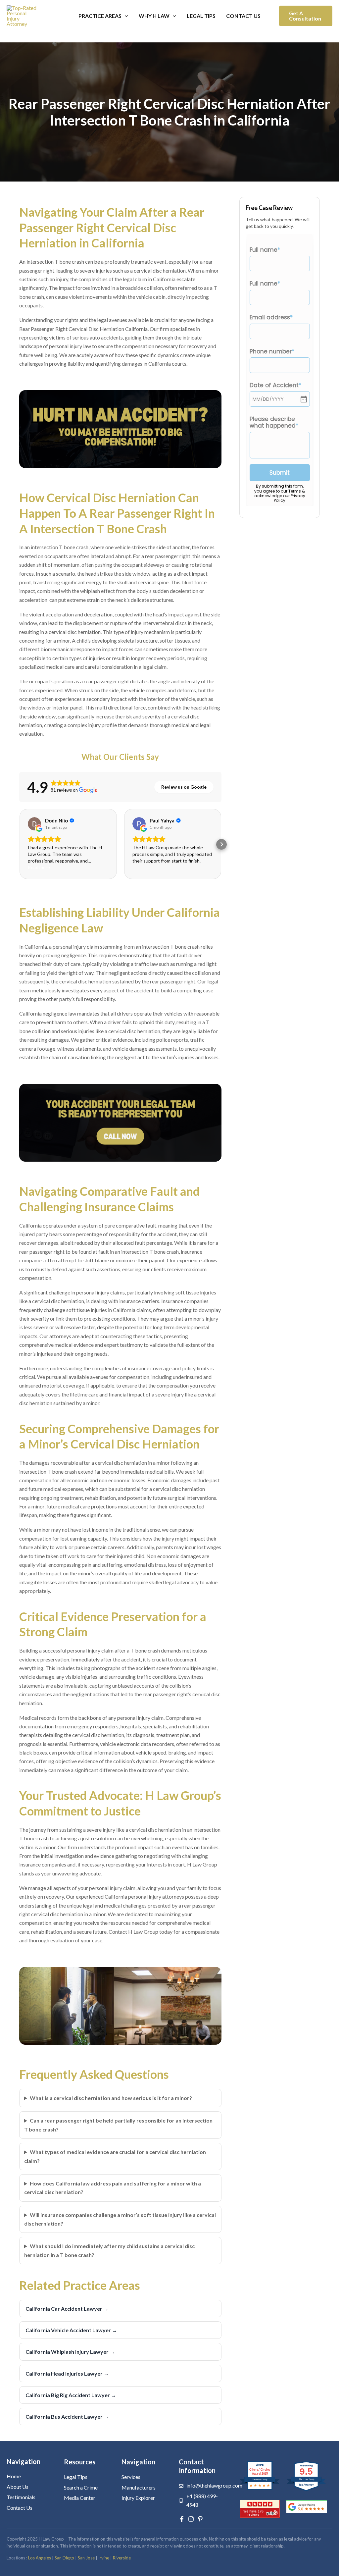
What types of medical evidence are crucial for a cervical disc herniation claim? (115, 2156)
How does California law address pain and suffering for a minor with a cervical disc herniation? (113, 2188)
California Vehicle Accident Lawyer (71, 2330)
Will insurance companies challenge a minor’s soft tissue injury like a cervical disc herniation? (120, 2219)
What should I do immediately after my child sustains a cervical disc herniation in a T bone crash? (109, 2250)
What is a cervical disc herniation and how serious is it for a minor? (111, 2098)
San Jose (86, 2558)
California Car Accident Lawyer (67, 2309)
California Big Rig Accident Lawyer (71, 2395)
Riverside (122, 2558)
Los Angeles (40, 2558)
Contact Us (243, 16)
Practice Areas (100, 16)
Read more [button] (39, 867)
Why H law (154, 16)
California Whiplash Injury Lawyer (70, 2352)
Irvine (104, 2558)
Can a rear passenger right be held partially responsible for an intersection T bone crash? (118, 2125)
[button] (306, 16)
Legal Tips (201, 16)
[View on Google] (34, 824)
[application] (125, 16)
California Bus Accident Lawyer (67, 2417)
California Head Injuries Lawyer (67, 2373)
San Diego (64, 2558)
